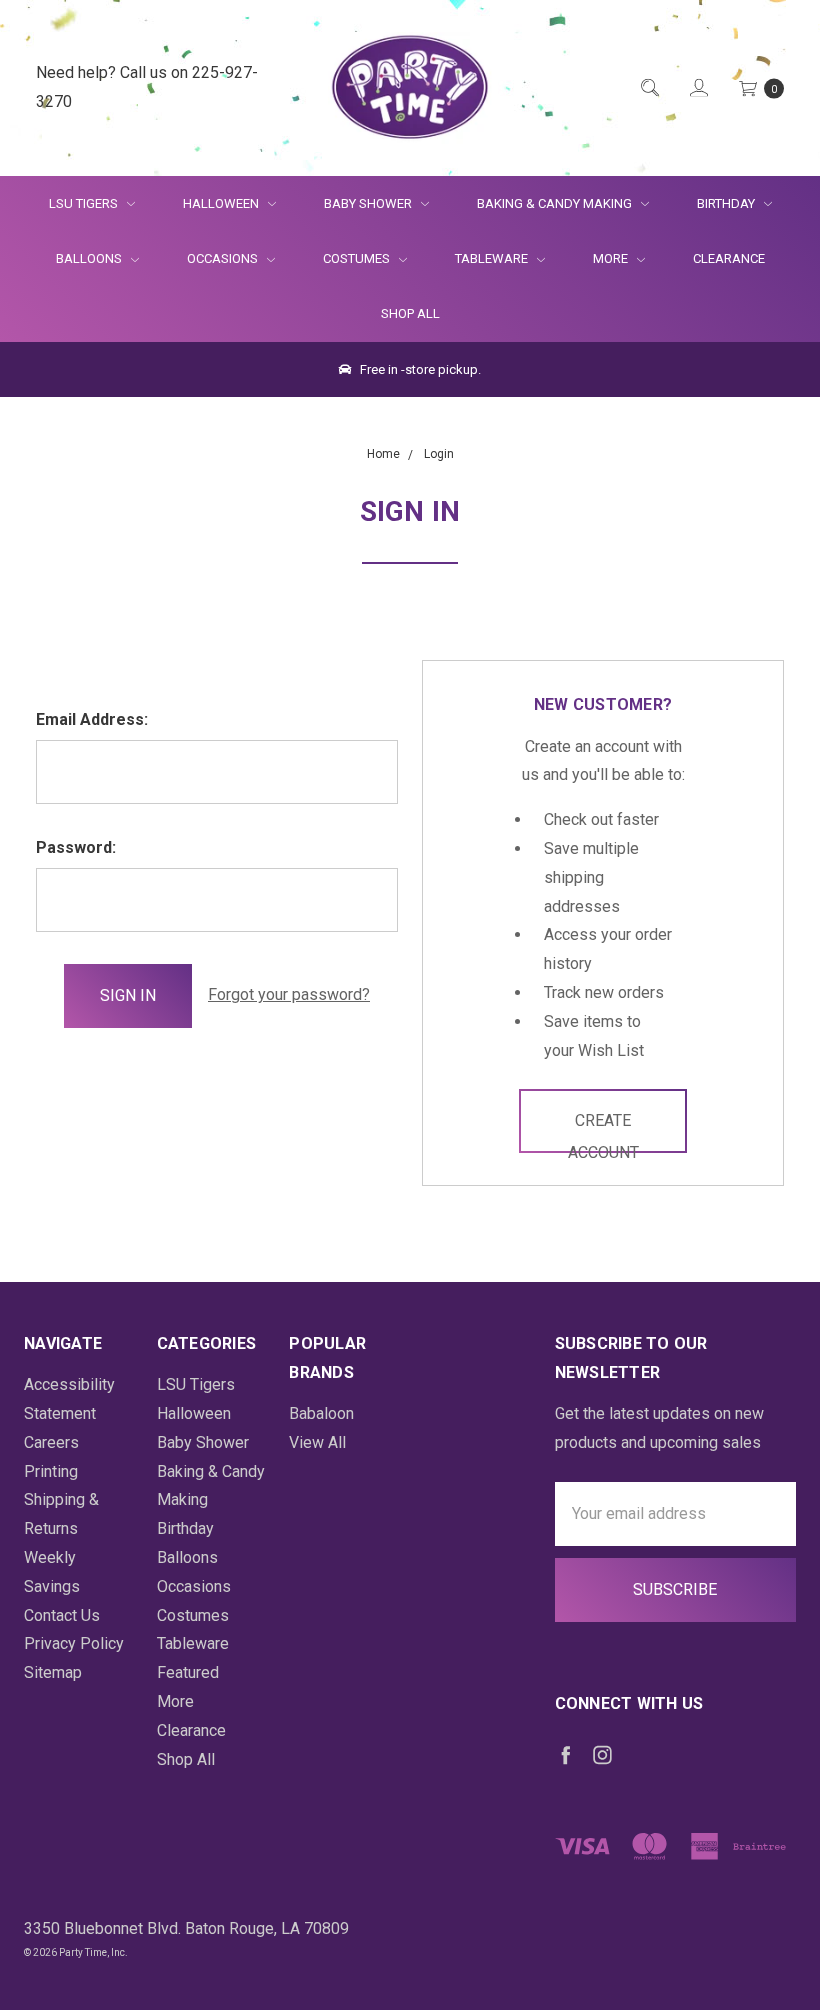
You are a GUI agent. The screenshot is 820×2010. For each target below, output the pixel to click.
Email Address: (92, 719)
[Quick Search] (648, 87)
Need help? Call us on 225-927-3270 (147, 87)
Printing (51, 1471)
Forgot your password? (289, 994)
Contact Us (62, 1615)
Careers (51, 1442)
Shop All (410, 313)
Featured (188, 1672)
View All (317, 1442)
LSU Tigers (85, 203)
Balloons (90, 258)
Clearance (729, 258)
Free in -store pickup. (419, 369)
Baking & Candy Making (556, 203)
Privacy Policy (74, 1643)
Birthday (727, 203)
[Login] (697, 87)
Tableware (493, 258)
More (598, 258)
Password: (76, 847)
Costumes (358, 258)
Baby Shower (369, 203)
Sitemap (53, 1672)
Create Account (603, 1132)
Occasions (224, 258)
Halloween (222, 203)
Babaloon (321, 1413)
